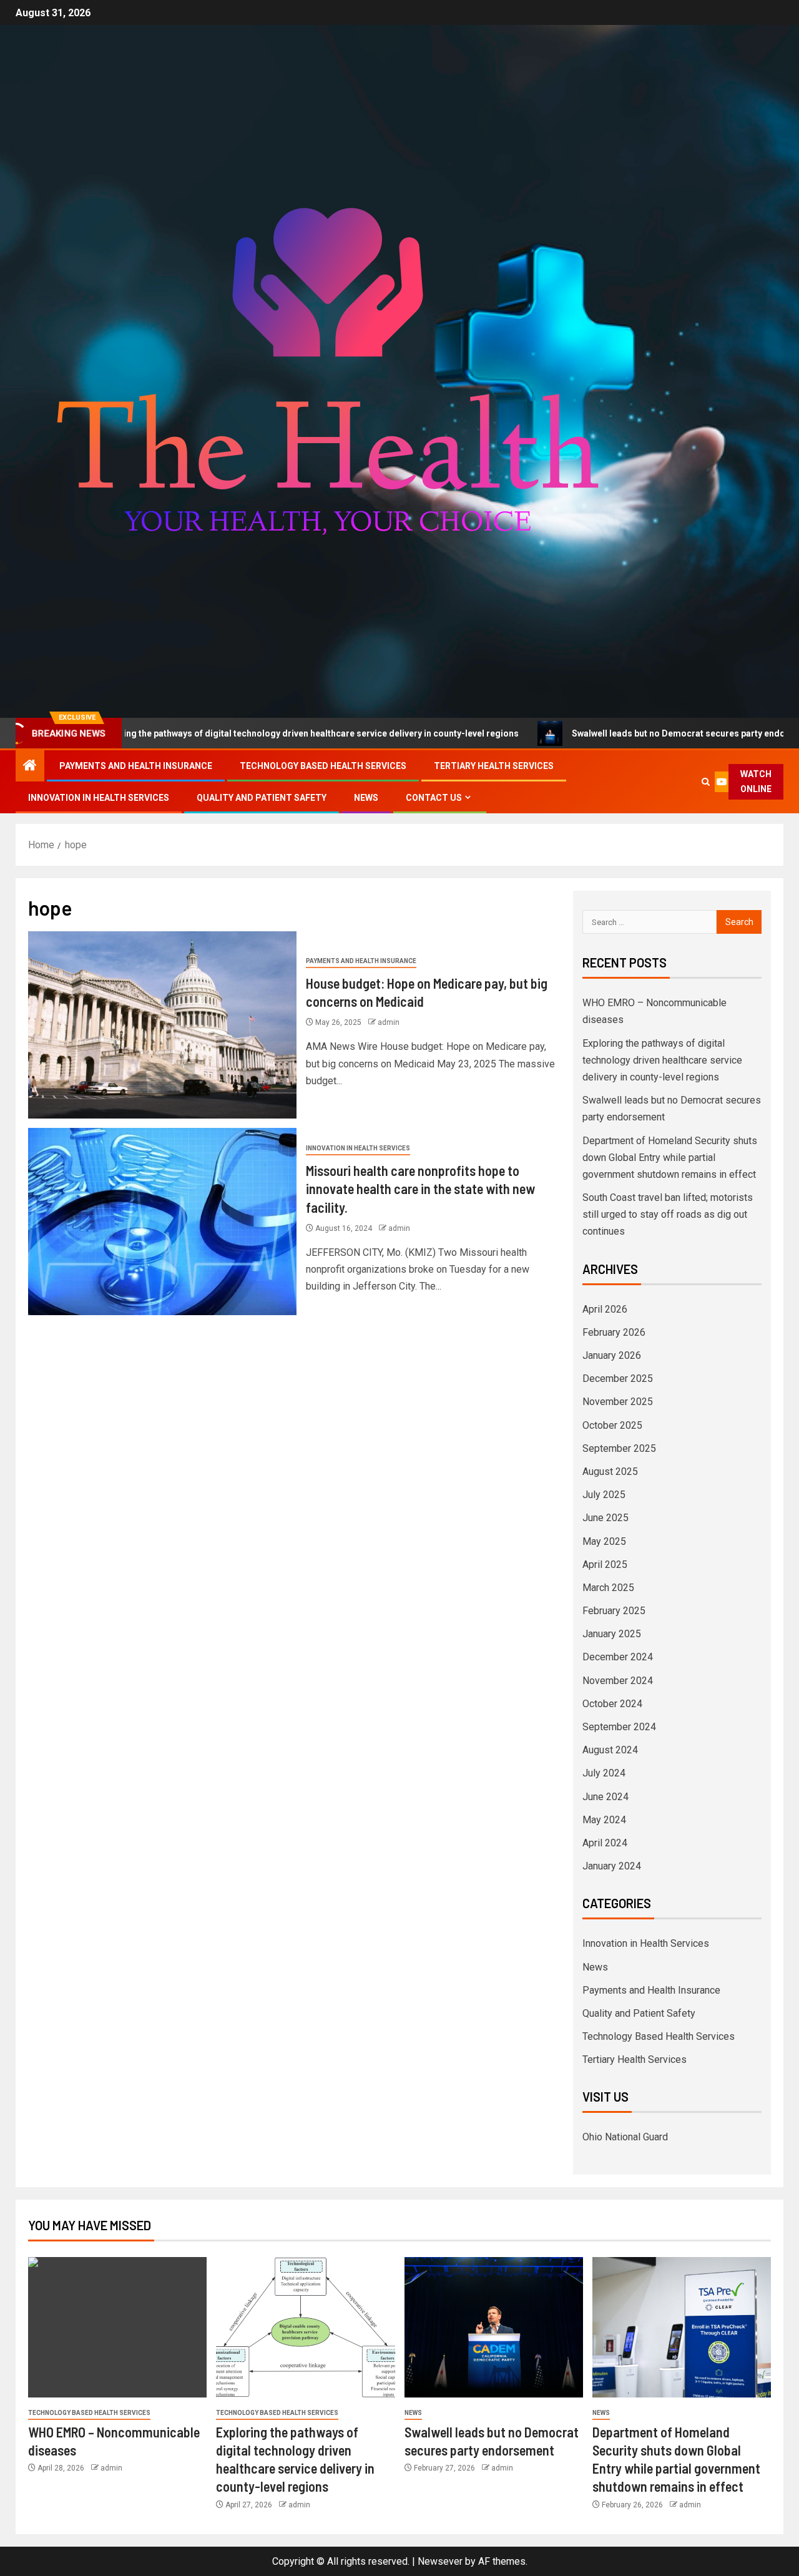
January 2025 (612, 1634)
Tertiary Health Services (494, 766)
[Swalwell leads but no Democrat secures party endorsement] (494, 2327)
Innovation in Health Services (99, 798)
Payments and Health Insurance (136, 766)
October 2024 (612, 1704)
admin (389, 1022)
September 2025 (619, 1448)
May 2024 (604, 1820)
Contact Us (434, 798)
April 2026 (605, 1309)
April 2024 (605, 1843)
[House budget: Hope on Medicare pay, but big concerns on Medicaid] (162, 1025)
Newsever (440, 2561)
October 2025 (612, 1425)
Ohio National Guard (625, 2137)
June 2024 (605, 1797)
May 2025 (604, 1541)
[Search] (706, 782)
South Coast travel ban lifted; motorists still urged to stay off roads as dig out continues (668, 1214)
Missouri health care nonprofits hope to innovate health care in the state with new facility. (420, 1189)
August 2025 (610, 1472)
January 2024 (612, 1866)
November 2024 (618, 1681)
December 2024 (618, 1657)
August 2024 (610, 1750)
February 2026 (614, 1332)
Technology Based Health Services (323, 766)
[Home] (30, 766)
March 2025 (608, 1588)
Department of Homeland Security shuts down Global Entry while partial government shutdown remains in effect (670, 1158)
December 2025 (618, 1379)
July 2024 (604, 1773)
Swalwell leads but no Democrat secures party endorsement (609, 733)
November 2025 (618, 1402)
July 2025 (604, 1495)
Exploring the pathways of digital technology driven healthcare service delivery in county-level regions (662, 1060)
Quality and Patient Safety (262, 798)
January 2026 (612, 1355)
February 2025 (614, 1611)
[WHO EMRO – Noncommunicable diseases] (117, 2327)
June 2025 (605, 1518)
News (366, 798)
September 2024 (619, 1727)
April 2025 (605, 1565)
